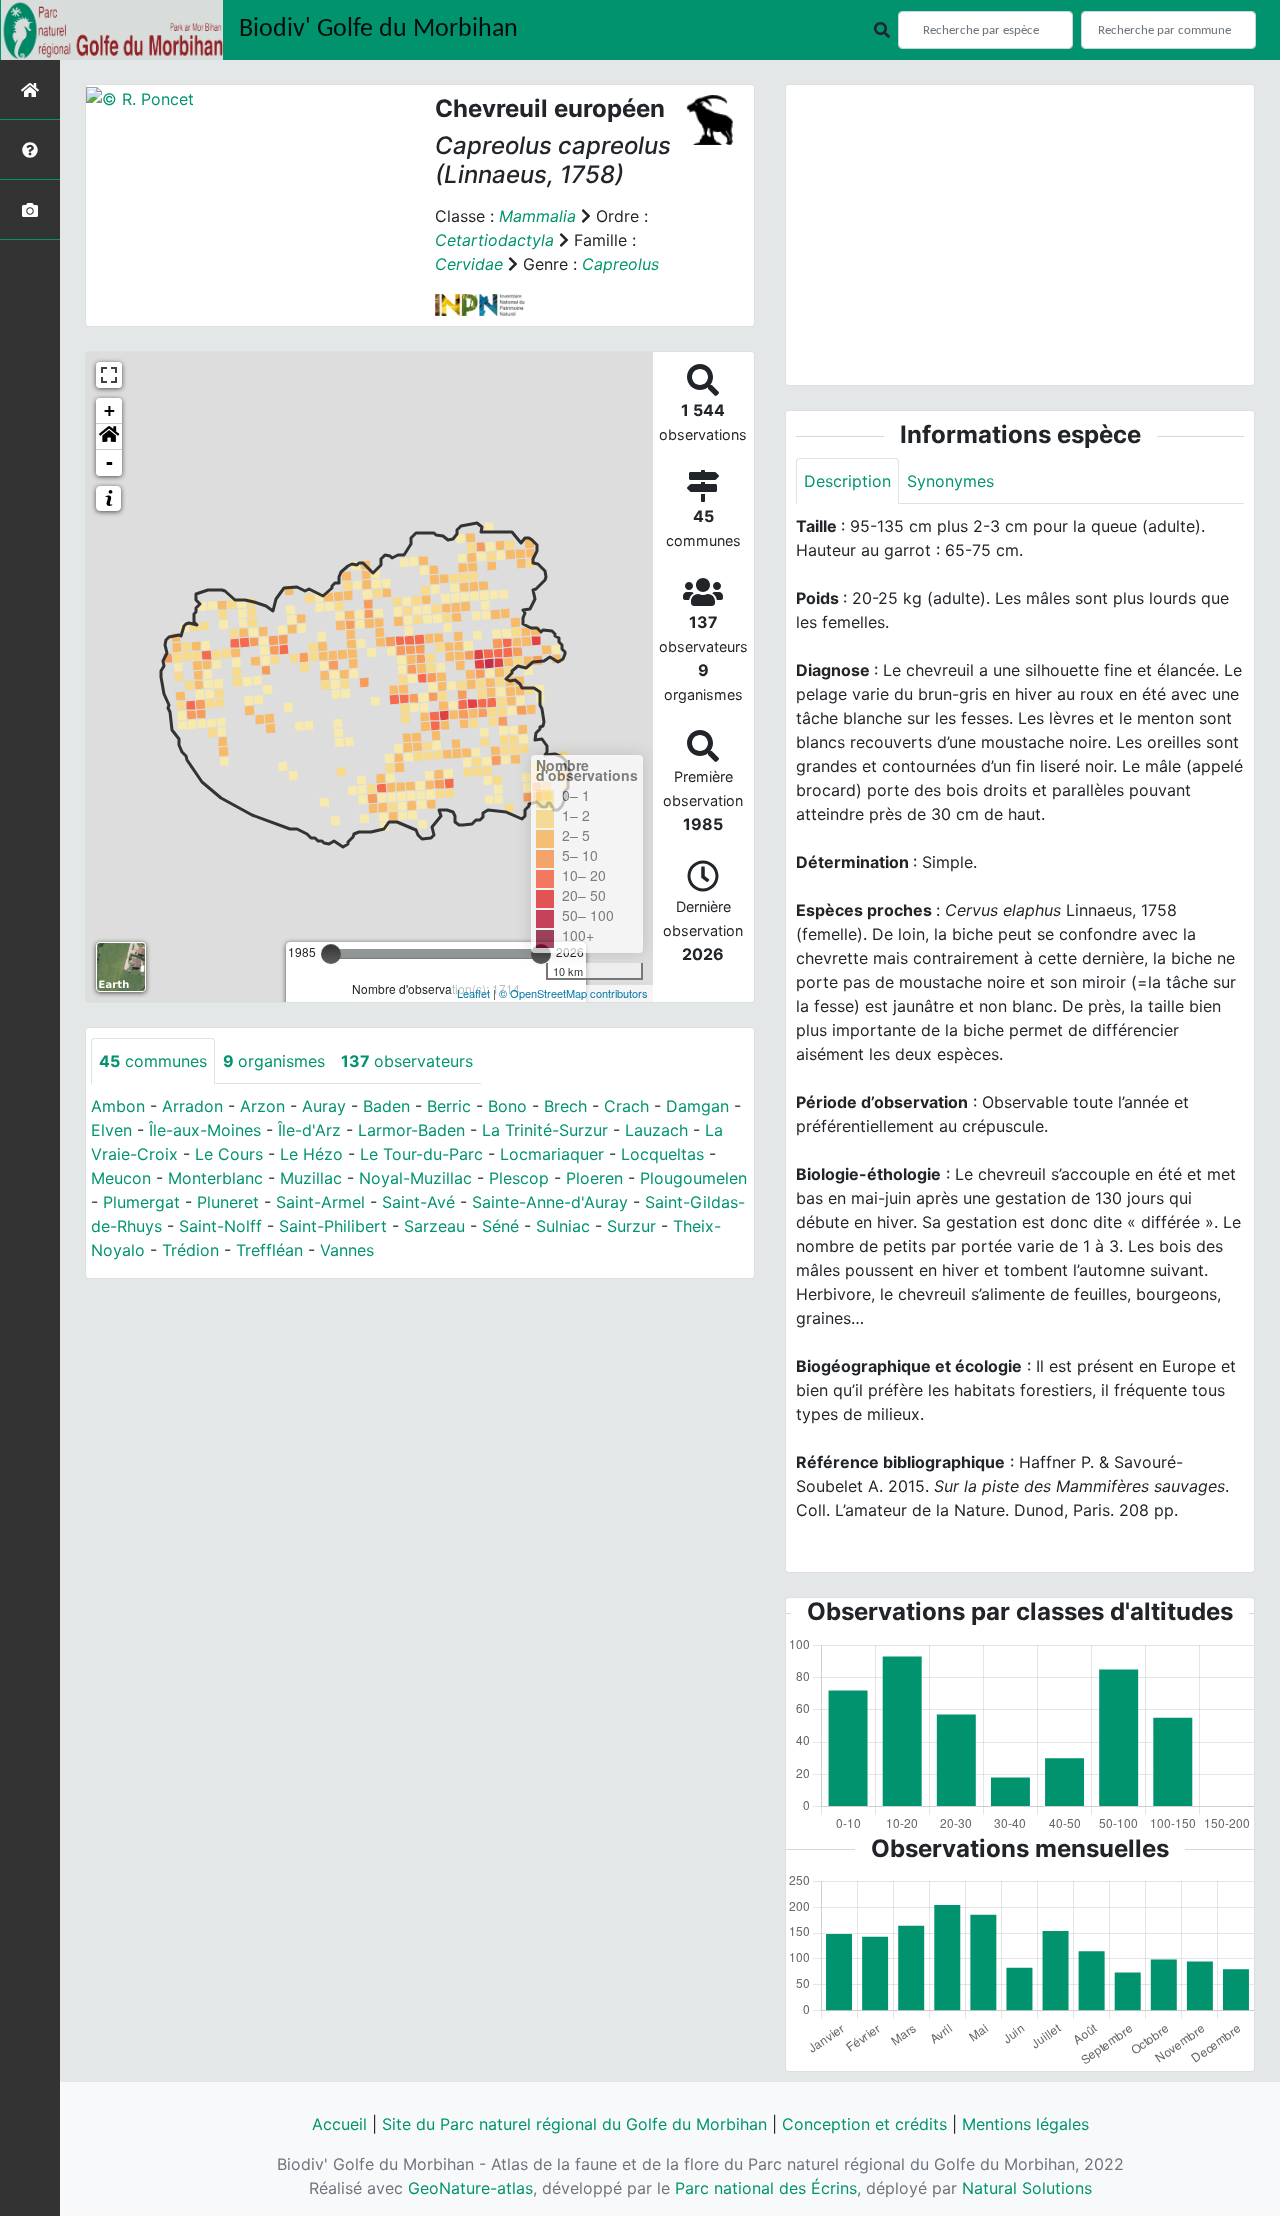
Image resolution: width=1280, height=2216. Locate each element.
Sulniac (563, 1226)
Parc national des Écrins (766, 2188)
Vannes (347, 1250)
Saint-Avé (418, 1202)
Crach (626, 1106)
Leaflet (473, 993)
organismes (274, 1061)
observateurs (407, 1061)
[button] (109, 437)
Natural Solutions (1027, 2188)
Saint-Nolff (220, 1226)
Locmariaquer (552, 1154)
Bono (507, 1106)
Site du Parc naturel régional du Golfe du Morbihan (574, 2124)
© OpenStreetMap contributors (573, 993)
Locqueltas (662, 1154)
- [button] (109, 462)
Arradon (192, 1106)
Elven (111, 1130)
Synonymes (950, 481)
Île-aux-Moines (205, 1130)
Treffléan (269, 1250)
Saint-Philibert (333, 1226)
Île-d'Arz (309, 1130)
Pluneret (228, 1202)
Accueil (339, 2124)
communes (153, 1061)
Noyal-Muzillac (415, 1178)
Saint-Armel (320, 1202)
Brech (565, 1106)
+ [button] (109, 410)
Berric (449, 1106)
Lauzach (656, 1130)
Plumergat (141, 1202)
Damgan (697, 1106)
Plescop (519, 1178)
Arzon (262, 1106)
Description (847, 481)
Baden (386, 1106)
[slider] (331, 954)
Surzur (631, 1226)
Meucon (121, 1178)
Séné (500, 1226)
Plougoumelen (693, 1178)
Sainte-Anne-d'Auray (550, 1202)
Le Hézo (311, 1154)
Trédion (190, 1250)
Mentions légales (1025, 2124)
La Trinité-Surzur (545, 1130)
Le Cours (229, 1154)
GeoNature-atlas (470, 2188)
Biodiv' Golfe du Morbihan (378, 29)
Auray (324, 1106)
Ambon (118, 1106)
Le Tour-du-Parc (421, 1154)
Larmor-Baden (411, 1130)
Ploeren (594, 1178)
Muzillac (311, 1178)
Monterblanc (215, 1178)
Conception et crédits (864, 2124)
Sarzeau (434, 1226)
